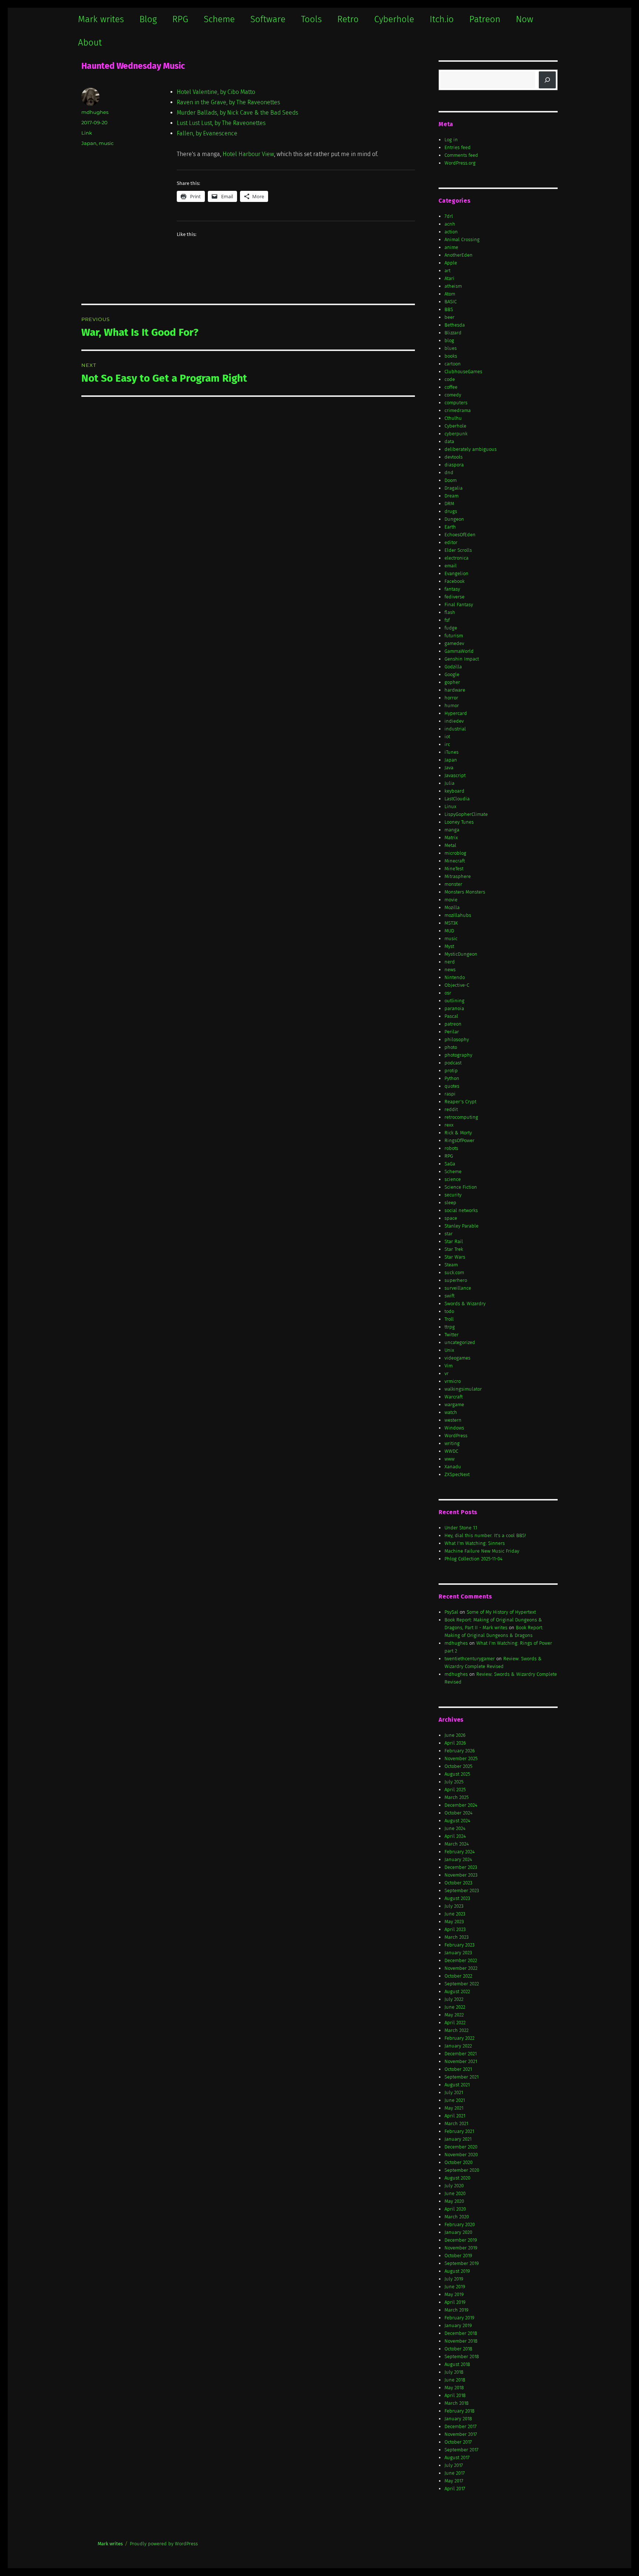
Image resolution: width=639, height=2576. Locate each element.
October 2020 (459, 2162)
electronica (457, 558)
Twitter (452, 1335)
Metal (450, 845)
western (453, 1420)
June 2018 (455, 2380)
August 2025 (457, 1774)
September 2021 (461, 2077)
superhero (456, 1280)
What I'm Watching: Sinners (475, 1543)
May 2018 (454, 2388)
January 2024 (458, 1859)
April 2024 (455, 1836)
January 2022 (458, 2046)
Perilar (452, 1032)
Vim (449, 1366)
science (453, 1179)
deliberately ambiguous (471, 449)
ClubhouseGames (463, 372)
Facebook (454, 581)
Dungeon (454, 519)
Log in (451, 140)
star (449, 1234)
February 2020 (460, 2224)
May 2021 (454, 2108)
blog (449, 340)
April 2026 (455, 1743)
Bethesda (455, 325)
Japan (89, 143)
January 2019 (458, 2325)
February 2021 (459, 2131)
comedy (453, 395)
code (450, 379)
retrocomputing (461, 1117)
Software (268, 19)
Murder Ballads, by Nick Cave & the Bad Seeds (237, 113)
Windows (454, 1428)
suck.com (454, 1272)
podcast (453, 1063)
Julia (449, 783)
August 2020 (457, 2178)
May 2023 (454, 1922)
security (453, 1195)
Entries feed (458, 147)
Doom (451, 480)
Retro (348, 19)
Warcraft (454, 1397)
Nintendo (455, 977)
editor (451, 542)
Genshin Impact (462, 659)
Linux (450, 806)
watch (451, 1412)
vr (447, 1373)
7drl (449, 216)
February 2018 (459, 2411)
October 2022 (458, 1976)
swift (449, 1296)
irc (447, 744)
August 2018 (457, 2364)
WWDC (451, 1451)
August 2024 (457, 1821)
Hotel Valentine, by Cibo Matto (216, 92)
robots (451, 1148)
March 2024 (457, 1844)
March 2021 (456, 2123)
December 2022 (461, 1960)
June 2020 (455, 2193)
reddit (451, 1109)
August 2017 (457, 2457)
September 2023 (462, 1890)
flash (450, 612)
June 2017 (455, 2473)
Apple (451, 263)
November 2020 (461, 2155)
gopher (452, 682)
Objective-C (457, 985)
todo (449, 1311)
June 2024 (455, 1828)
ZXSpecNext (457, 1474)
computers (456, 403)
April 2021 (455, 2116)
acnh (450, 224)
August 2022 (457, 1991)
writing (452, 1443)
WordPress (456, 1436)
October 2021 (458, 2069)
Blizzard (453, 333)
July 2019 (454, 2279)
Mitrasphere (458, 876)
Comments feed (461, 155)
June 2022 (455, 2007)
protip (451, 1071)
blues (451, 348)
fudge (451, 628)
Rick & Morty (458, 1133)
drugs (451, 511)
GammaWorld (459, 651)
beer (449, 317)
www (449, 1459)
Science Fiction (461, 1187)
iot (447, 737)
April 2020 (455, 2209)
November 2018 (461, 2341)
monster (453, 884)
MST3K (451, 923)
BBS (449, 309)
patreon (453, 1024)
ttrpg (450, 1327)
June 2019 (455, 2287)
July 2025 (454, 1782)
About (90, 43)
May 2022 (454, 2015)
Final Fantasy (459, 605)
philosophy (457, 1039)
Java (449, 768)
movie (451, 900)
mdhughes (95, 112)
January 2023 (458, 1953)
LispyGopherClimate (466, 814)
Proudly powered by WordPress (164, 2544)
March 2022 (457, 2030)
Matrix (451, 838)
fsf (447, 620)
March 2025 (457, 1797)
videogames (457, 1358)
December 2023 (461, 1867)
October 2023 (458, 1883)
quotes (452, 1086)
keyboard (454, 791)
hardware (455, 690)
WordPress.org (460, 163)
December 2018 (461, 2333)
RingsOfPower (459, 1140)
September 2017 (461, 2450)
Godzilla (453, 667)
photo (451, 1047)
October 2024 (459, 1813)
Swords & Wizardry (465, 1304)
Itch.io (442, 19)
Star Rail (454, 1241)
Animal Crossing (462, 239)
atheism (453, 286)
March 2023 (457, 1937)
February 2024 (460, 1852)
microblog (455, 853)
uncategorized (460, 1342)
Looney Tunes (459, 822)
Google (452, 674)
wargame (454, 1405)
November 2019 (461, 2248)
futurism (454, 636)
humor (452, 705)
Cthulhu (453, 418)
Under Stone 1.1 (461, 1528)
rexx (449, 1125)
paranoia (454, 1008)
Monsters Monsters (465, 892)
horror (451, 698)
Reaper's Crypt (460, 1102)
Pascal (451, 1016)
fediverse (454, 597)
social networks (461, 1210)
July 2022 (454, 1999)
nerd (450, 962)
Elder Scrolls (458, 550)
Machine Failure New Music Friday (482, 1551)
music (106, 143)
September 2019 (462, 2263)
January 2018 (458, 2419)
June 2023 (455, 1914)
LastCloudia (457, 799)
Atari (449, 278)
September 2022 (462, 1984)
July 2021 (454, 2092)
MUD (449, 931)
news (450, 970)
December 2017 (461, 2426)
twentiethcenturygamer (470, 1659)
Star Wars (455, 1257)
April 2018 (455, 2395)
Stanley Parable (461, 1226)
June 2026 (455, 1735)
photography (458, 1055)
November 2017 (461, 2434)
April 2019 (455, 2302)
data (449, 441)
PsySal (451, 1612)
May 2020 (454, 2201)
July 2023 (454, 1906)
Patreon (485, 19)
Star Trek (454, 1249)
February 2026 (460, 1751)
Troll (449, 1319)
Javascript (455, 775)
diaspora (454, 465)
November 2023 (461, 1875)
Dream (452, 496)
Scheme (219, 19)
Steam (451, 1265)
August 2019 (457, 2271)
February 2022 (459, 2038)
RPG (180, 19)
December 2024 (461, 1805)
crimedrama (458, 410)
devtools (454, 457)
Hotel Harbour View (248, 154)
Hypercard (456, 713)
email (451, 566)
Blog (148, 19)
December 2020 (461, 2147)
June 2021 (455, 2100)
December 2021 (461, 2054)
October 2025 (458, 1766)
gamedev (454, 643)
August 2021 (457, 2085)
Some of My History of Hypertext (501, 1612)
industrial (455, 729)
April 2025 (455, 1790)
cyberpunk (456, 434)
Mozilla (452, 907)
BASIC (451, 302)
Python (452, 1078)
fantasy (452, 589)
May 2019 (454, 2294)
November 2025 (461, 1758)
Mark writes (101, 19)
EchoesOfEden (460, 535)
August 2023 (457, 1898)
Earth (450, 527)
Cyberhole (394, 19)
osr (448, 993)
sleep (450, 1203)
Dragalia (454, 488)
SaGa (450, 1164)
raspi (450, 1094)
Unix (449, 1350)
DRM (449, 504)
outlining (454, 1001)
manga (452, 830)
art (447, 271)
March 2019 (457, 2310)
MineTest (454, 869)
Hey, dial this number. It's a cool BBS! (485, 1535)
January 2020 (458, 2232)
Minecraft (455, 861)
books (451, 356)
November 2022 (461, 1968)
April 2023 (455, 1929)
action (451, 232)
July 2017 (454, 2465)
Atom (450, 294)
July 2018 (454, 2372)
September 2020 (462, 2170)
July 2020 (454, 2186)
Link (87, 133)
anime (451, 247)
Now (525, 19)
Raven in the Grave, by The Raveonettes (228, 102)
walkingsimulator (463, 1389)
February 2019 (459, 2318)
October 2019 (458, 2256)
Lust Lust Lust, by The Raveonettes (221, 123)
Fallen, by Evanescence (207, 133)
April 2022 (455, 2023)
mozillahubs (458, 915)
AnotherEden (459, 255)
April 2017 (455, 2489)
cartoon (453, 364)
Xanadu (453, 1467)
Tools (311, 19)
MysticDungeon (461, 954)
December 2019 (461, 2240)
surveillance (458, 1288)
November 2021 (461, 2061)
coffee (451, 387)
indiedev (454, 721)
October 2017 (458, 2442)
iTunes (452, 752)
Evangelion (457, 573)
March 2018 (457, 2403)
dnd (449, 472)
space (451, 1218)
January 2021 (458, 2139)
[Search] (547, 80)
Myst (449, 946)
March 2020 (457, 2217)
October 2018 (458, 2349)
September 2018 (462, 2356)
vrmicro (453, 1381)
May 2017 (454, 2481)
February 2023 (459, 1945)
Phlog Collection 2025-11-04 (474, 1559)
